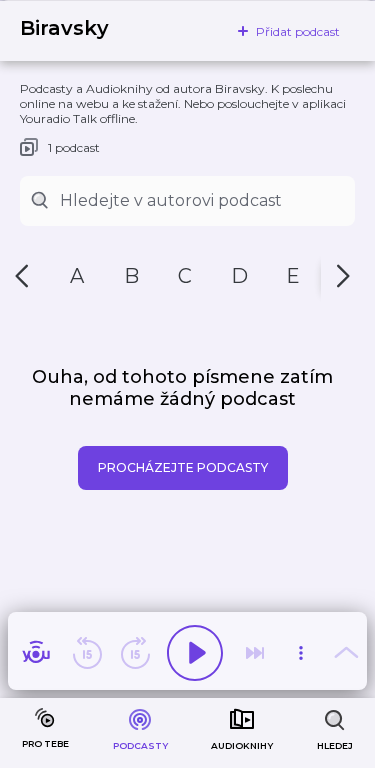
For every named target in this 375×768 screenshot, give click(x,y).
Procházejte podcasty (183, 467)
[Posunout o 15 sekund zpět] (87, 653)
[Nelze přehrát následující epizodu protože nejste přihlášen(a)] (255, 653)
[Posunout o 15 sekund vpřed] (135, 653)
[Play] (195, 653)
